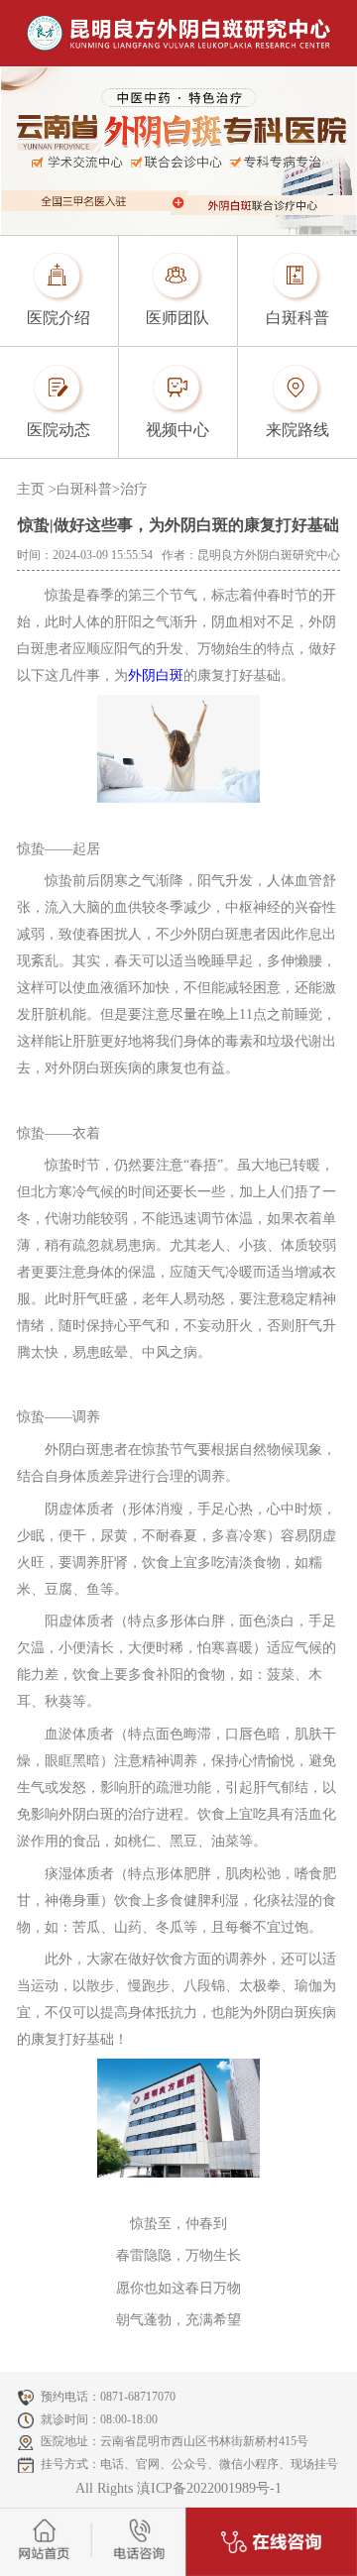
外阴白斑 (156, 675)
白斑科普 (84, 489)
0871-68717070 (138, 2397)
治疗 (134, 489)
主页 (31, 489)
